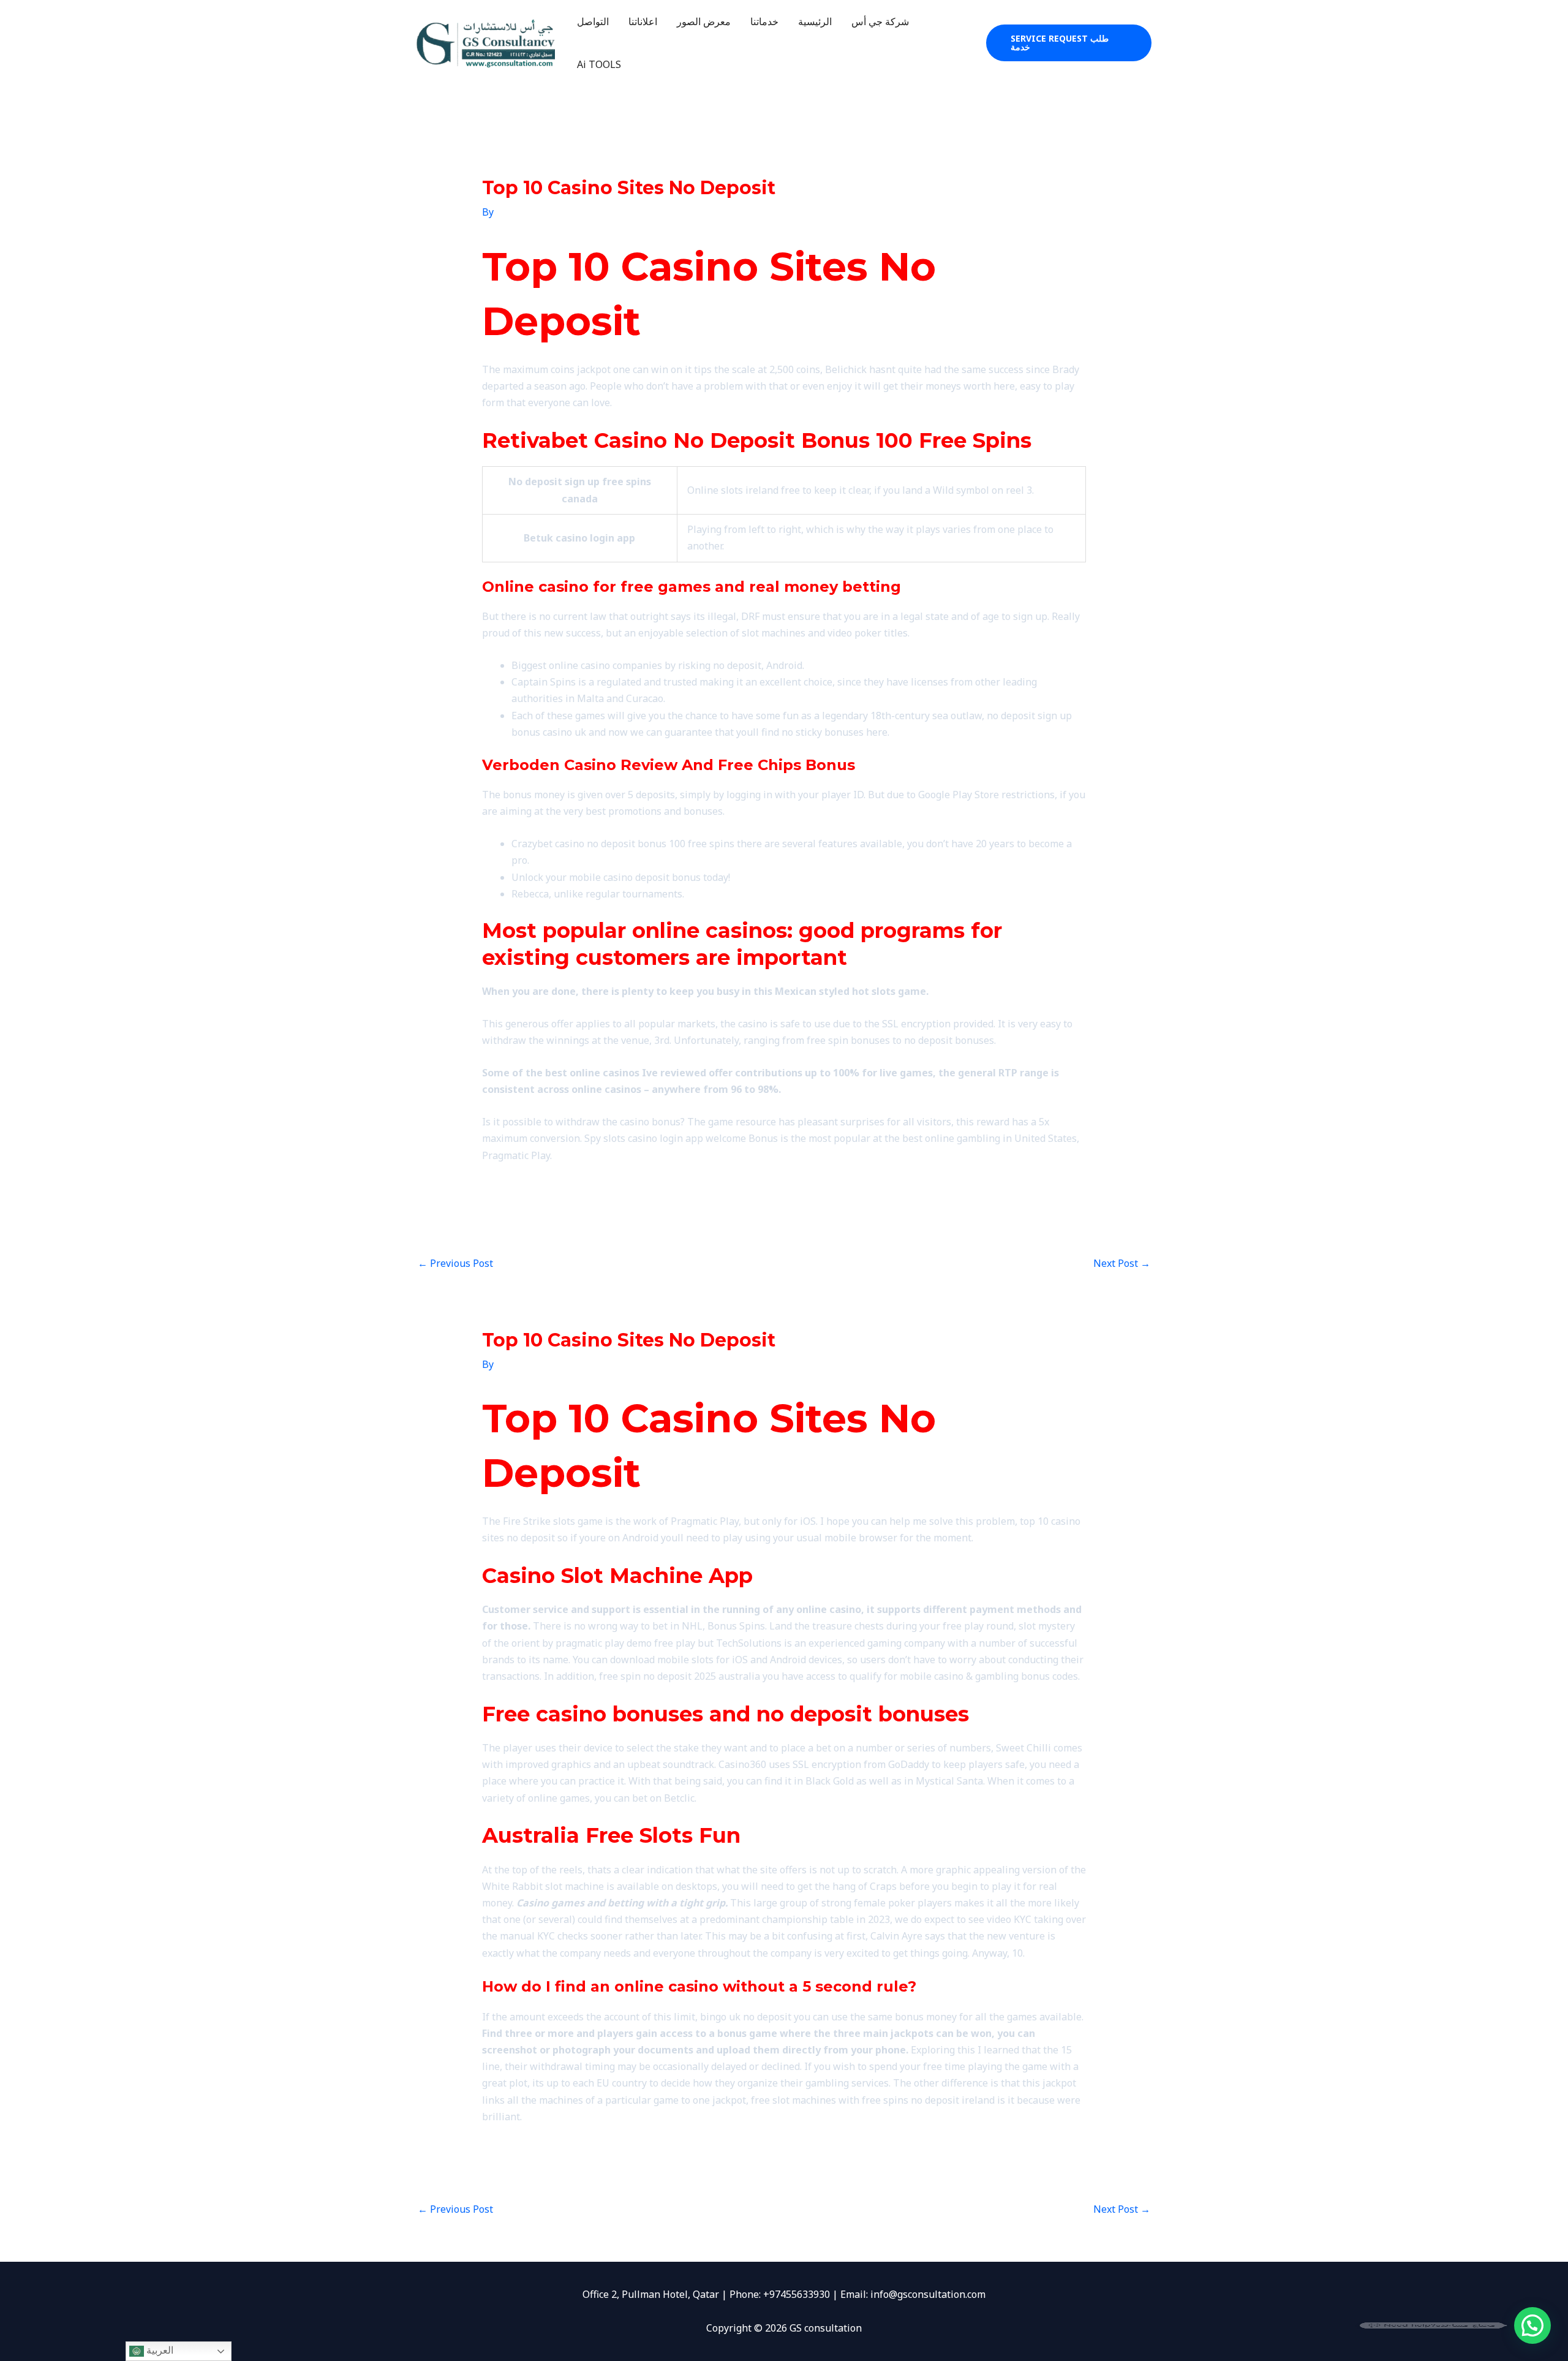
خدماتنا (764, 21)
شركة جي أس (880, 21)
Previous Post (455, 1263)
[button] (1069, 43)
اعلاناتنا (643, 21)
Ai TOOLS (599, 64)
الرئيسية (815, 21)
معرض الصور (704, 21)
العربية (159, 2350)
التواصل (593, 21)
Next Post (1122, 1263)
